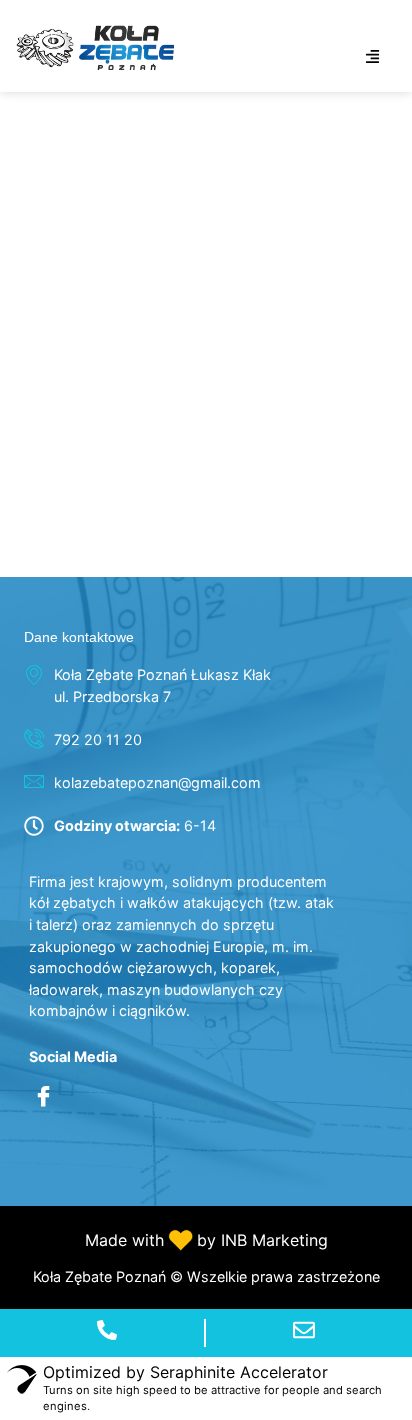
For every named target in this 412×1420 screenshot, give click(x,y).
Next (377, 545)
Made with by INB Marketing (206, 1240)
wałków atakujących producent (168, 502)
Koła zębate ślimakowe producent (183, 380)
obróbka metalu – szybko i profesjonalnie (145, 124)
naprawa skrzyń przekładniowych (181, 176)
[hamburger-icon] (373, 57)
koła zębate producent (123, 217)
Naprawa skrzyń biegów (133, 420)
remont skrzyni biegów (127, 339)
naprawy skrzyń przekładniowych (181, 298)
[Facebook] (44, 1098)
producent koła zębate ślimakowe (181, 461)
